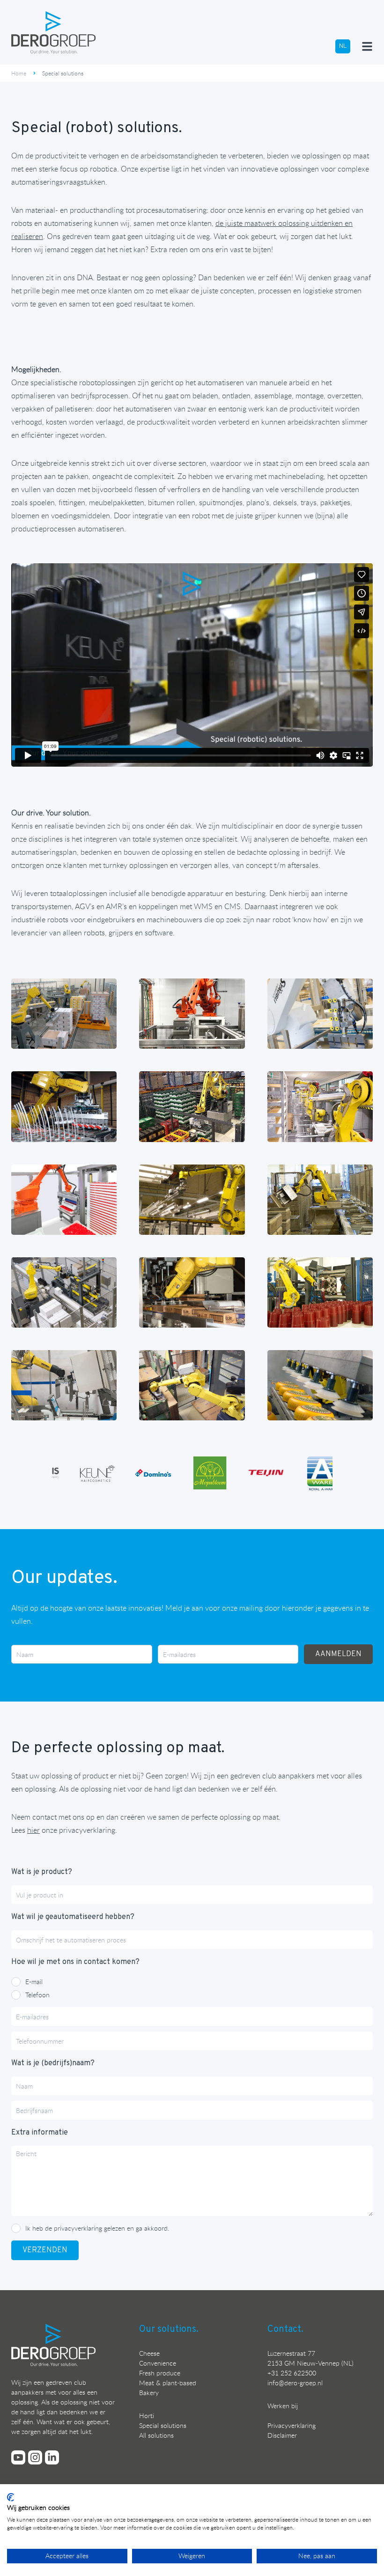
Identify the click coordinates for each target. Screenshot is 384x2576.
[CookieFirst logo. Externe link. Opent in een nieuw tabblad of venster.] (11, 2497)
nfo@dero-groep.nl (296, 2383)
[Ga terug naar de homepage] (53, 32)
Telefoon (37, 1995)
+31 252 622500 (292, 2373)
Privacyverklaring (292, 2425)
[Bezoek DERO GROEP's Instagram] (35, 2457)
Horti (147, 2415)
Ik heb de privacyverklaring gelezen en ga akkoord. (97, 2228)
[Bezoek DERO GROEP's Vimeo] (18, 2457)
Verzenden (45, 2250)
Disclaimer (282, 2435)
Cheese (149, 2353)
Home (19, 73)
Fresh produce (160, 2373)
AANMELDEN (338, 1654)
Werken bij (283, 2406)
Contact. (285, 2330)
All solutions (156, 2435)
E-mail (34, 1982)
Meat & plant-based (168, 2383)
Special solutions (163, 2425)
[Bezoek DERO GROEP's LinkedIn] (52, 2457)
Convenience (158, 2363)
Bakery (149, 2393)
